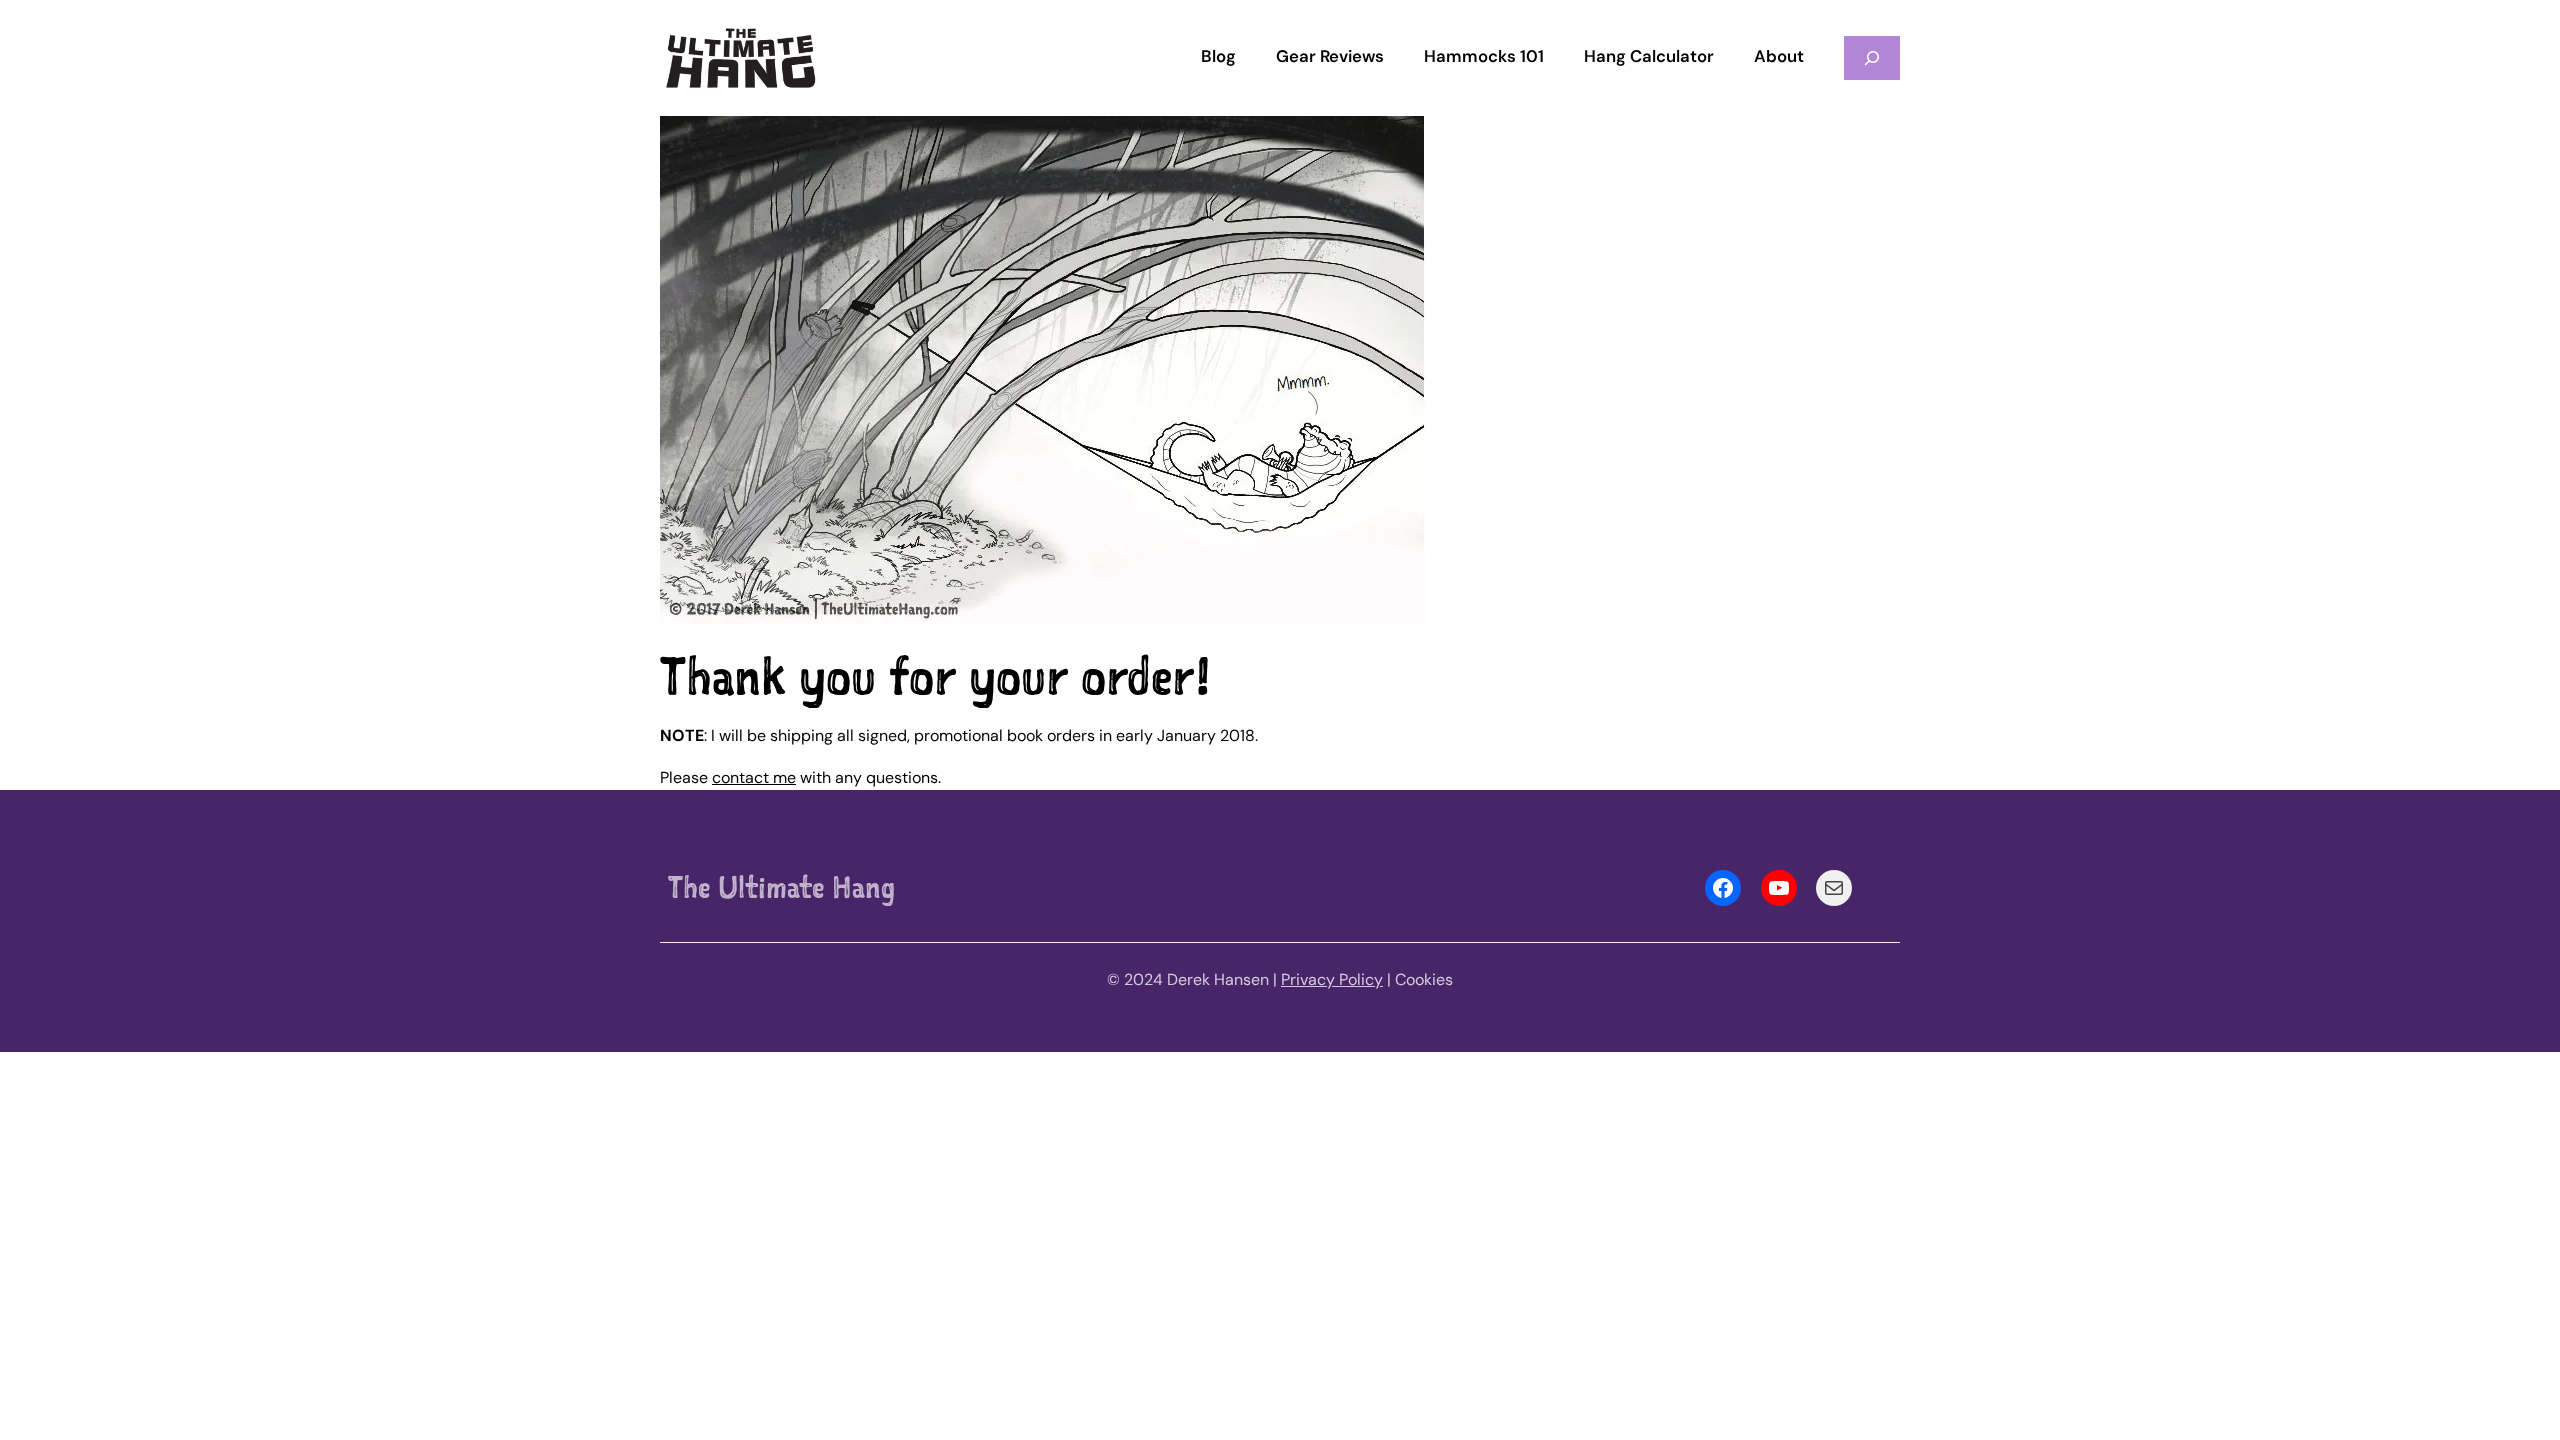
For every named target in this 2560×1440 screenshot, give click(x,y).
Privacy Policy (1332, 979)
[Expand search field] (1872, 57)
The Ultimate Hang (781, 887)
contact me (754, 777)
